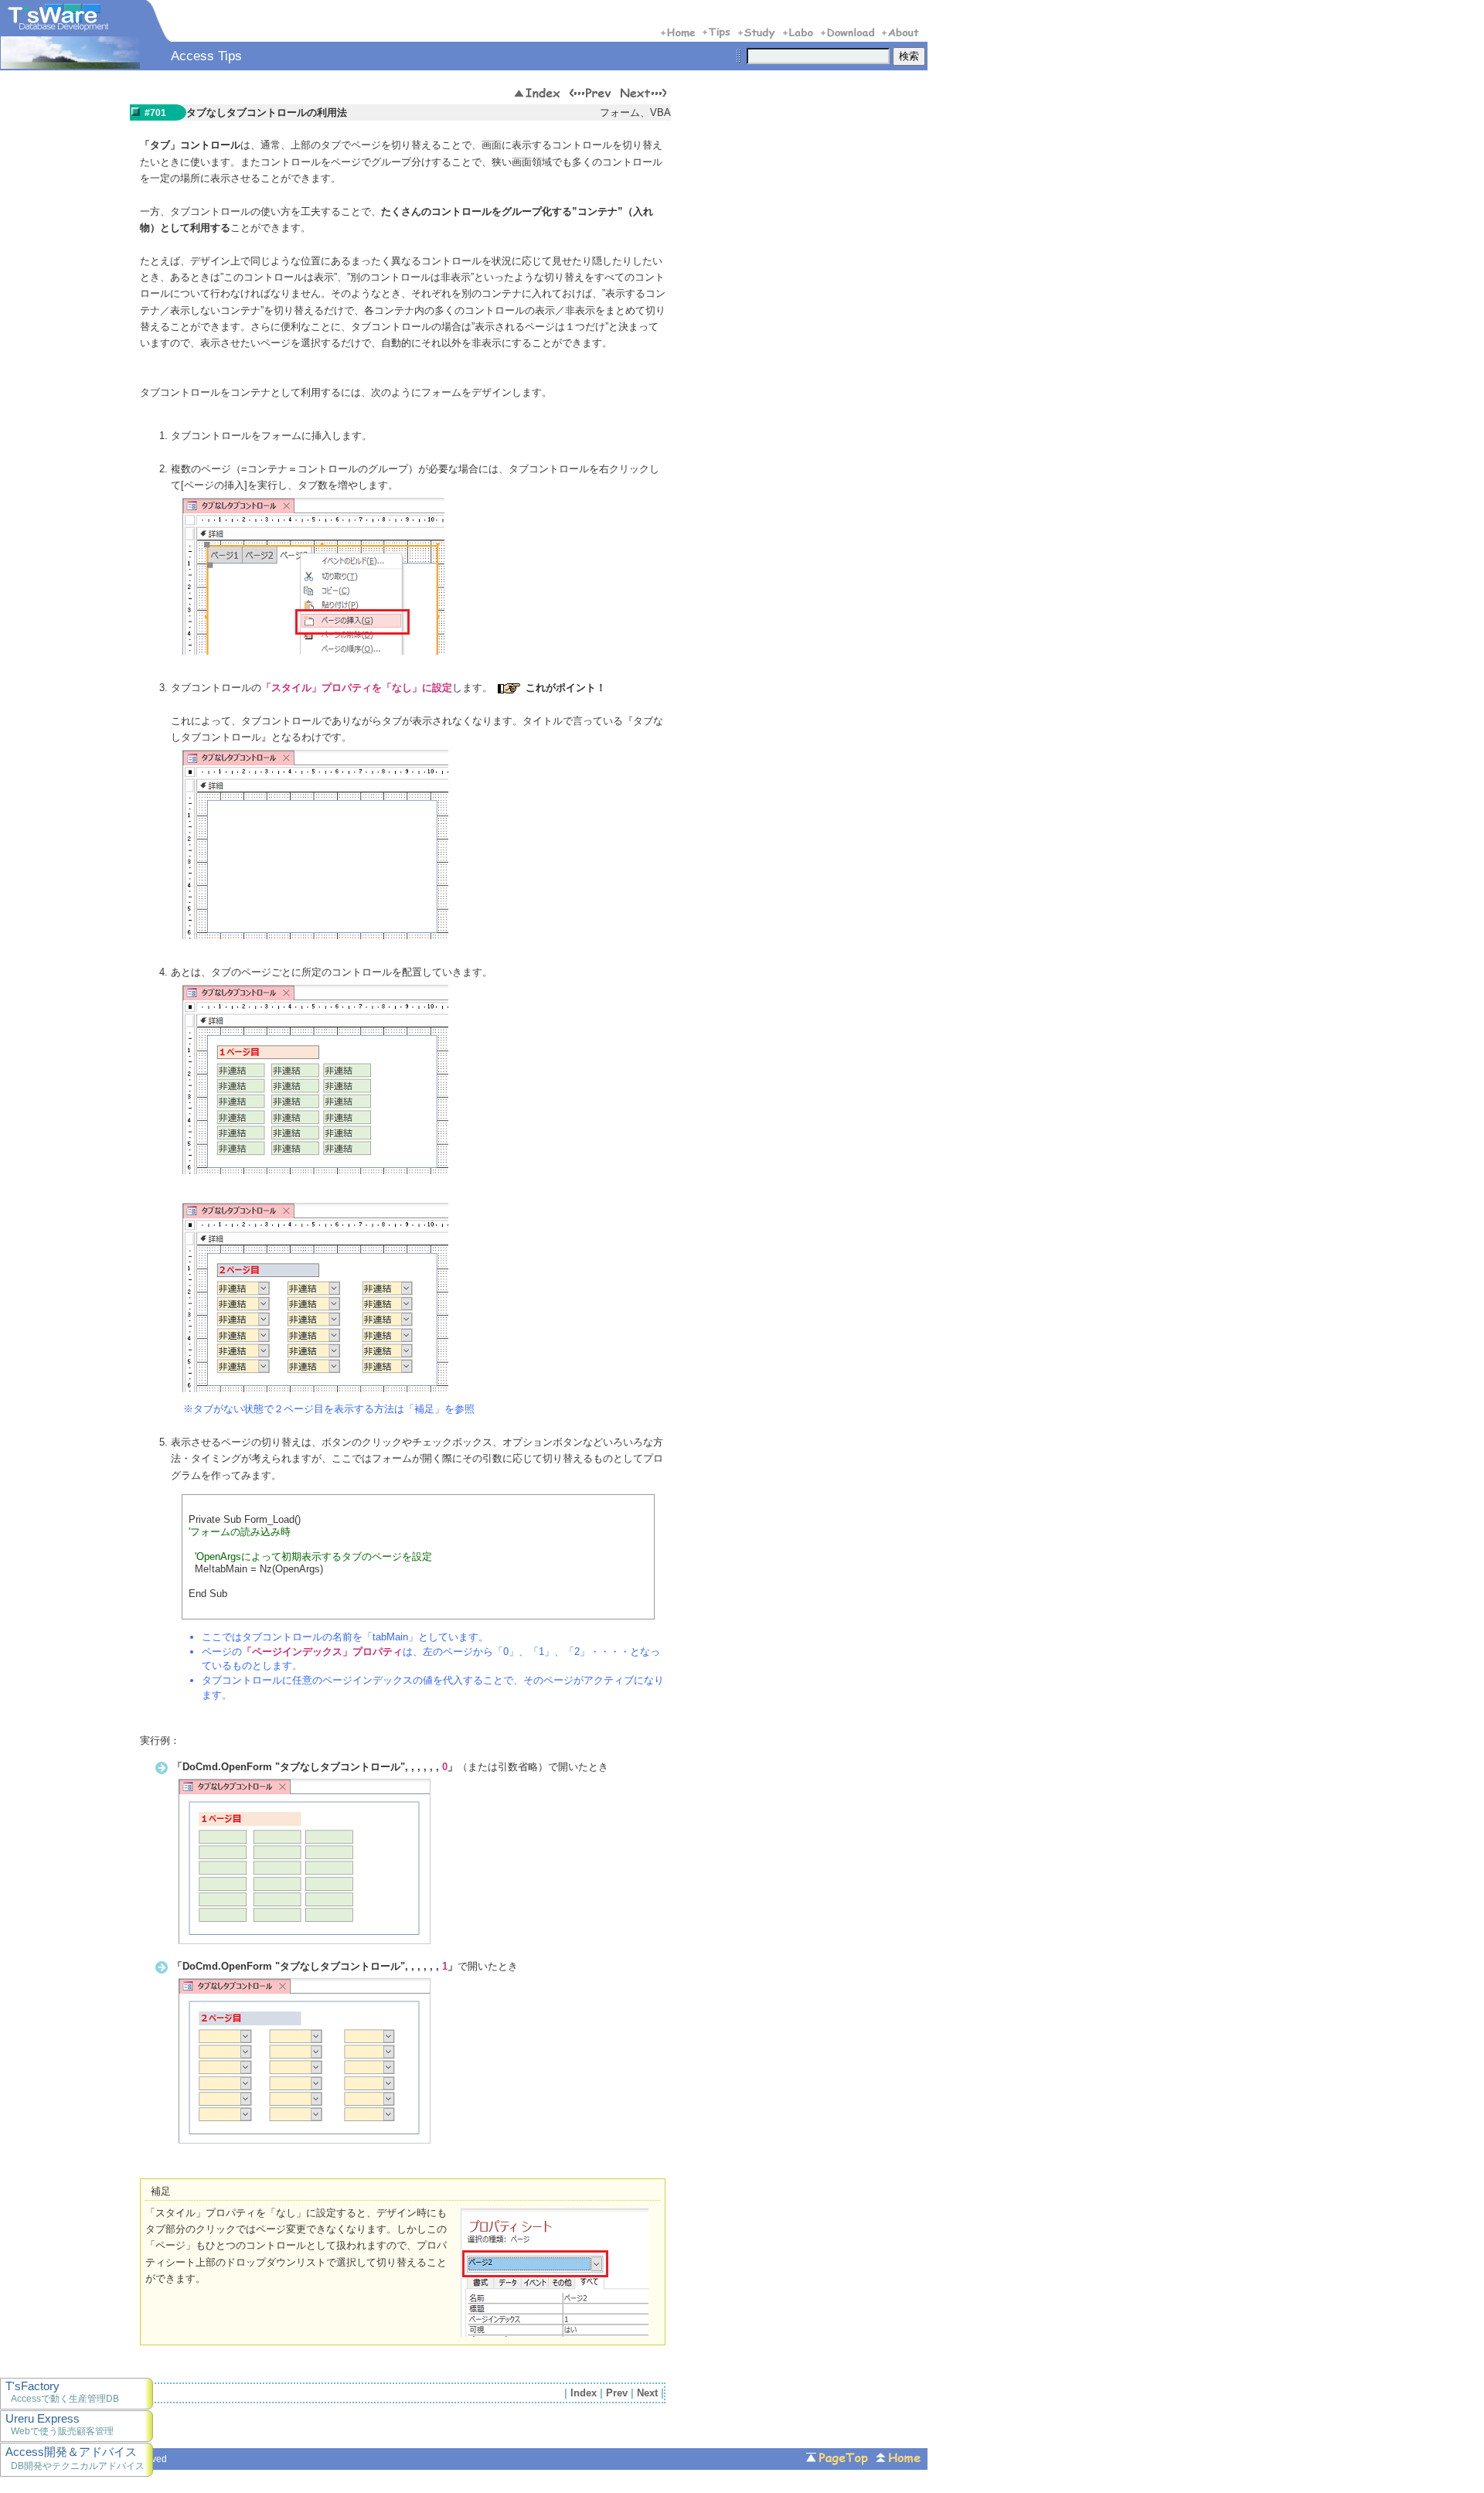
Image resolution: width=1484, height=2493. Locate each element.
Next (647, 2393)
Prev (617, 2393)
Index (584, 2393)
